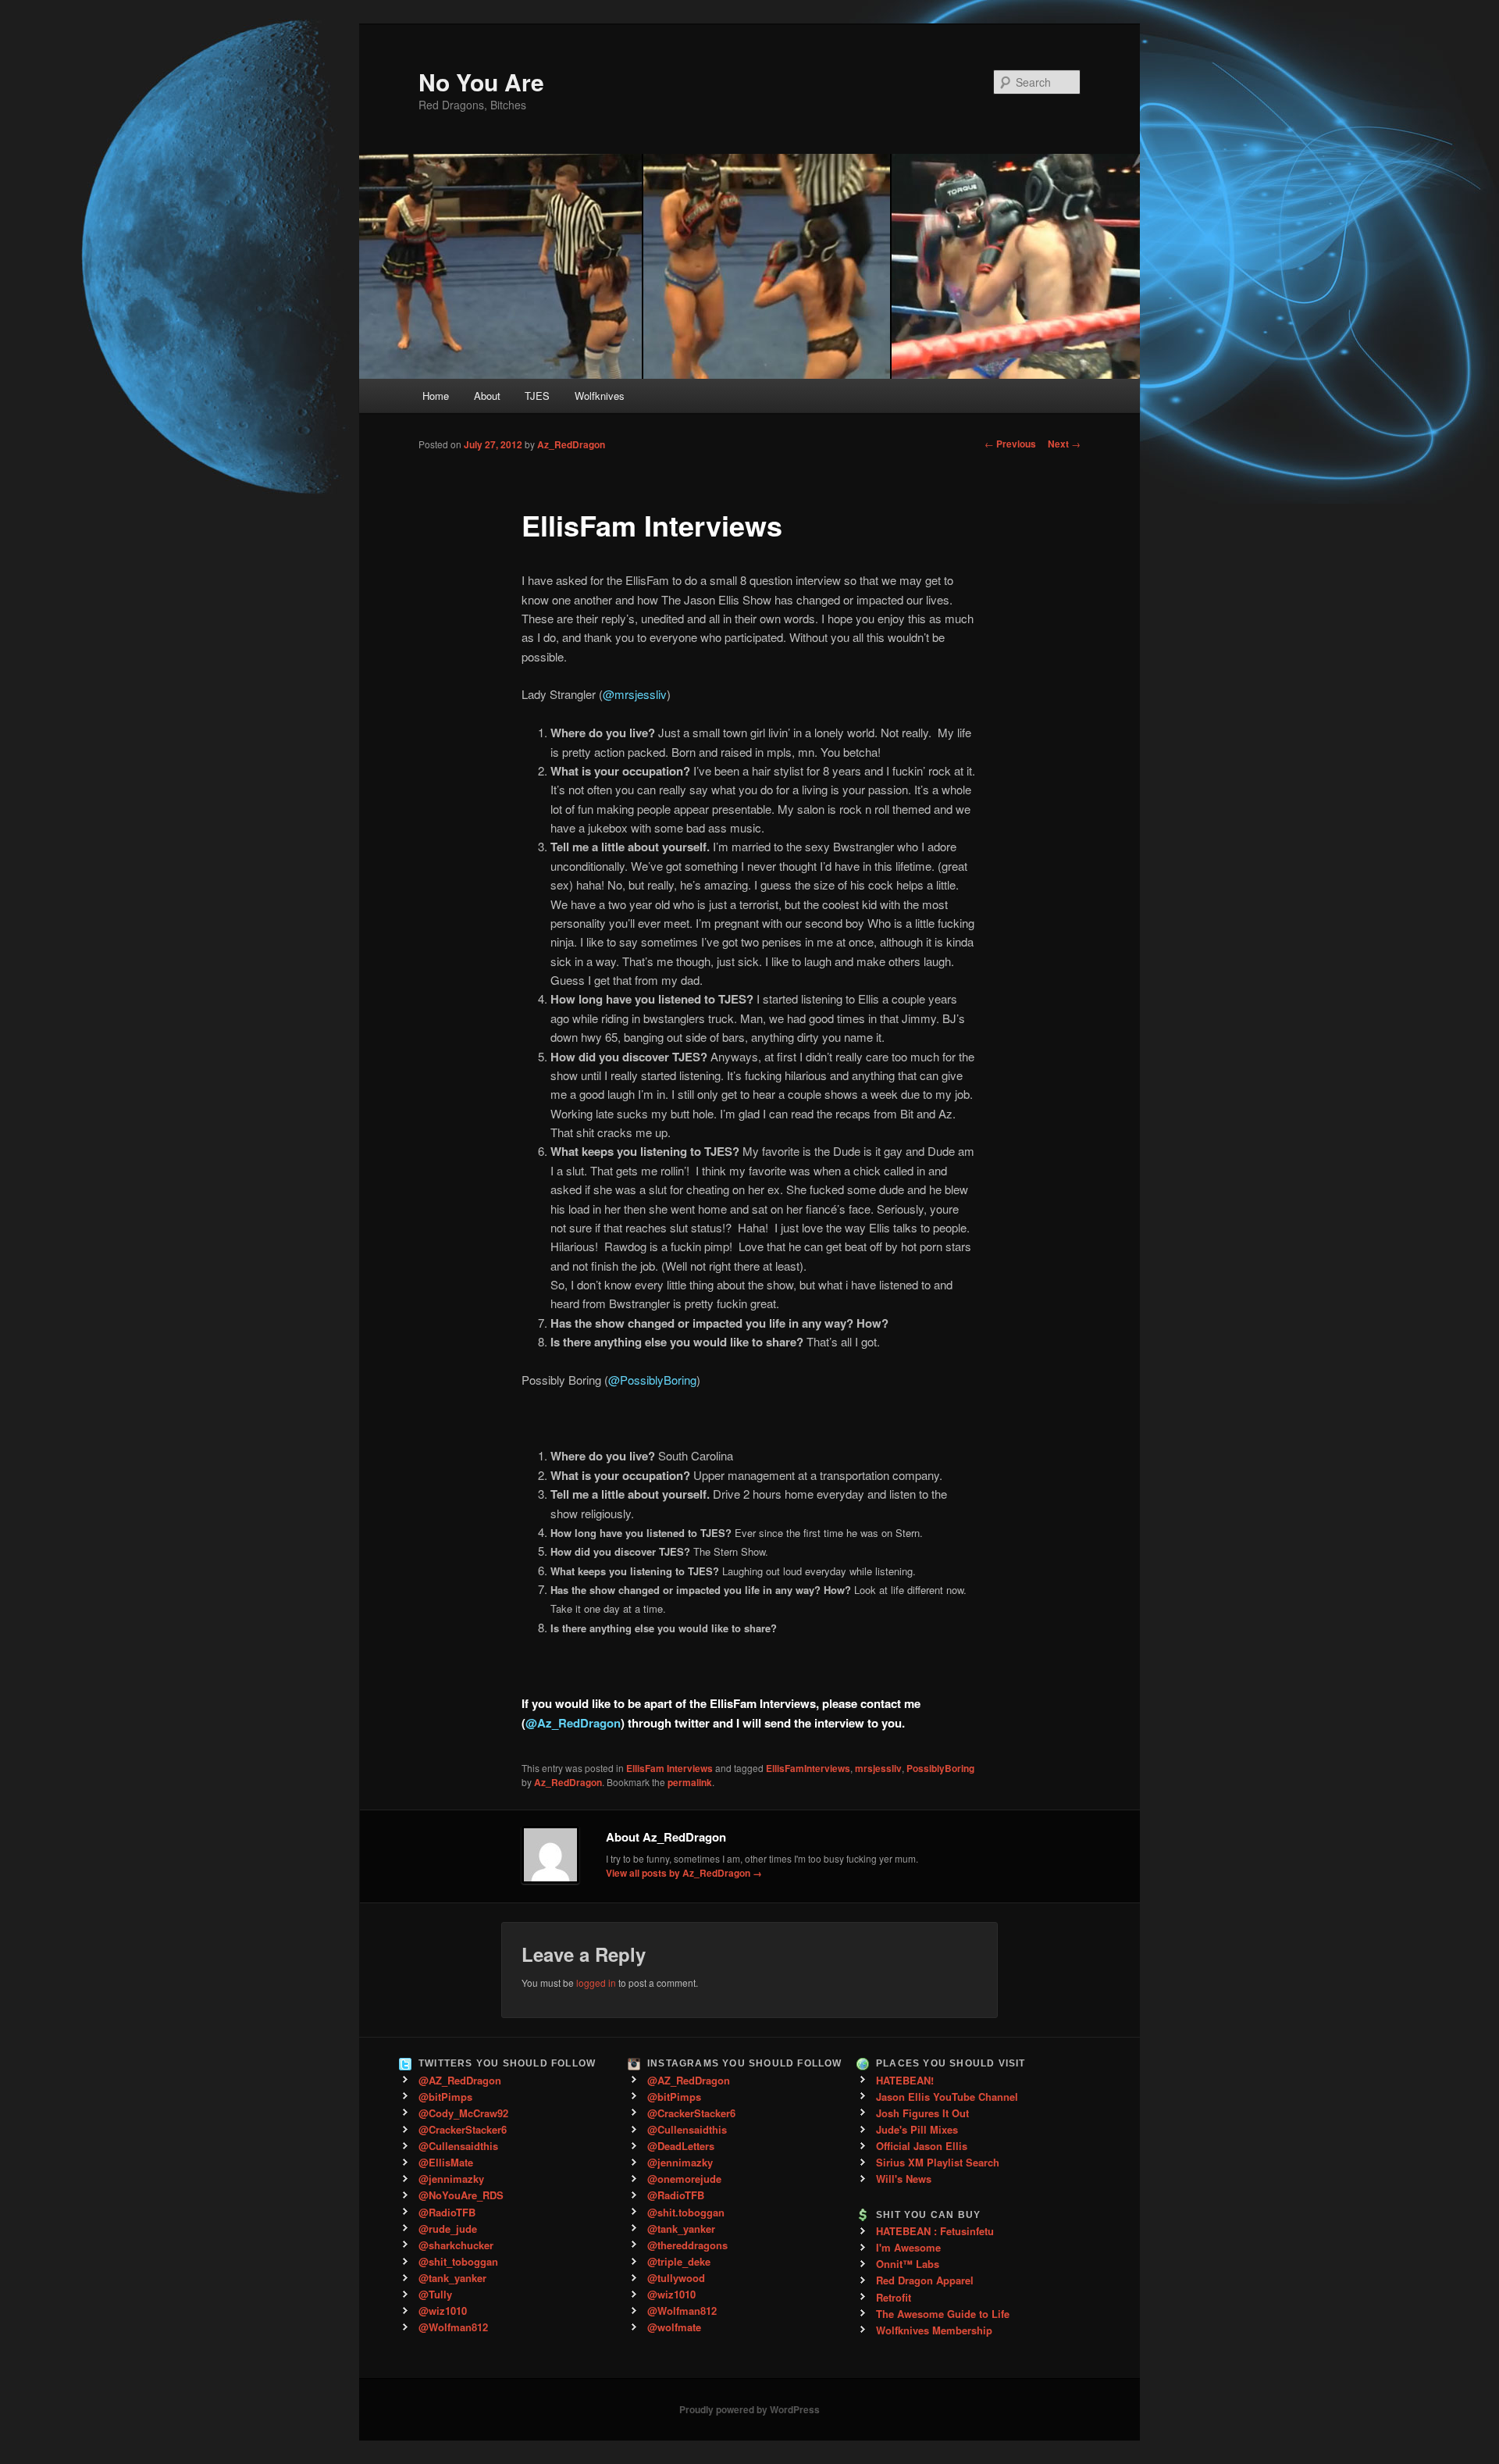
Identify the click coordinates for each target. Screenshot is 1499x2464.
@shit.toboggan (686, 2212)
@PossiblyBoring (652, 1380)
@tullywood (676, 2278)
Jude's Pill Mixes (917, 2129)
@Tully (435, 2294)
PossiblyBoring (940, 1768)
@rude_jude (448, 2229)
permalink (690, 1782)
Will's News (904, 2179)
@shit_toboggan (458, 2261)
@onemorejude (684, 2179)
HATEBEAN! (905, 2080)
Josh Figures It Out (922, 2113)
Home (436, 396)
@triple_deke (679, 2261)
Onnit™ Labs (908, 2264)
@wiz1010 (443, 2311)
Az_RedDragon (571, 444)
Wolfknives (600, 396)
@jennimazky (451, 2179)
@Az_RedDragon (573, 1723)
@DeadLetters (681, 2146)
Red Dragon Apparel (925, 2280)
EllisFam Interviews (669, 1768)
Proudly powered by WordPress (749, 2409)
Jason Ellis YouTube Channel (947, 2097)
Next (1064, 444)
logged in (596, 1983)
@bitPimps (445, 2097)
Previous (1010, 444)
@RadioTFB (447, 2212)
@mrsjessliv (635, 694)
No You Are (481, 82)
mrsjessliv (878, 1768)
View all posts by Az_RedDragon (684, 1873)
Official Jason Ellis (922, 2146)
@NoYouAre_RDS (461, 2195)
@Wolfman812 (453, 2327)
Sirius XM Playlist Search (938, 2162)
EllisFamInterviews (808, 1768)
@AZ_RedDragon (460, 2080)
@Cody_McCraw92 (463, 2113)
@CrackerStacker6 (463, 2129)
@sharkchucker (456, 2245)
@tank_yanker (452, 2278)
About (487, 396)
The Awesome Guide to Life (943, 2314)
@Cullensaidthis (458, 2146)
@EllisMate (446, 2162)
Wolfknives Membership (934, 2330)
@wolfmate (674, 2327)
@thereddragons (687, 2245)
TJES (537, 396)
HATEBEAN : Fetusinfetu (935, 2231)
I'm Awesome (908, 2247)
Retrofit (894, 2297)
